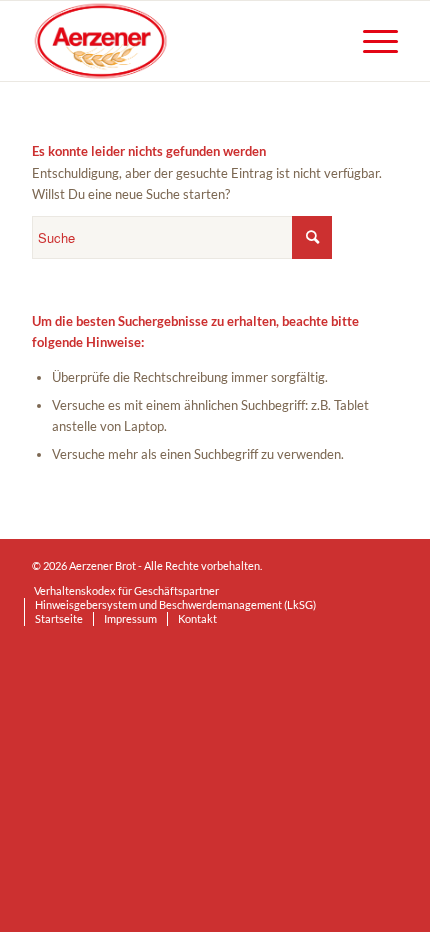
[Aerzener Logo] (178, 41)
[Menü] (370, 41)
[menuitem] (370, 41)
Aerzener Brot (102, 565)
